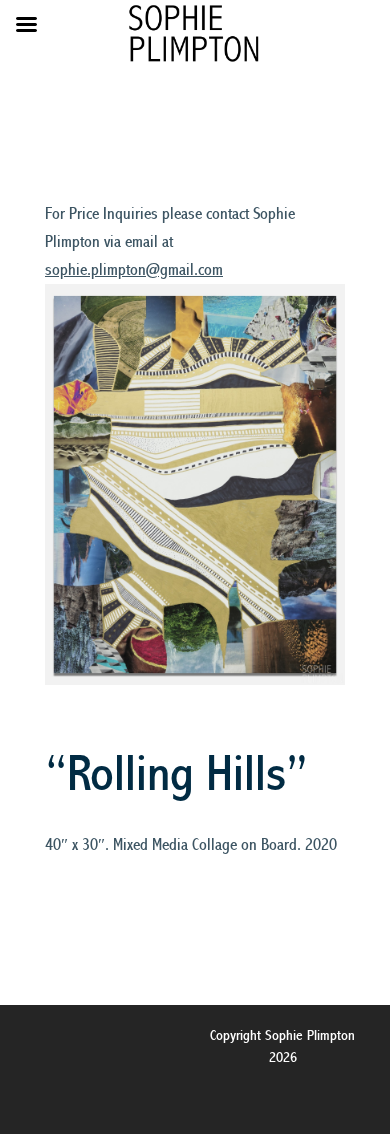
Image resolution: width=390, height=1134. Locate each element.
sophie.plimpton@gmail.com (134, 270)
